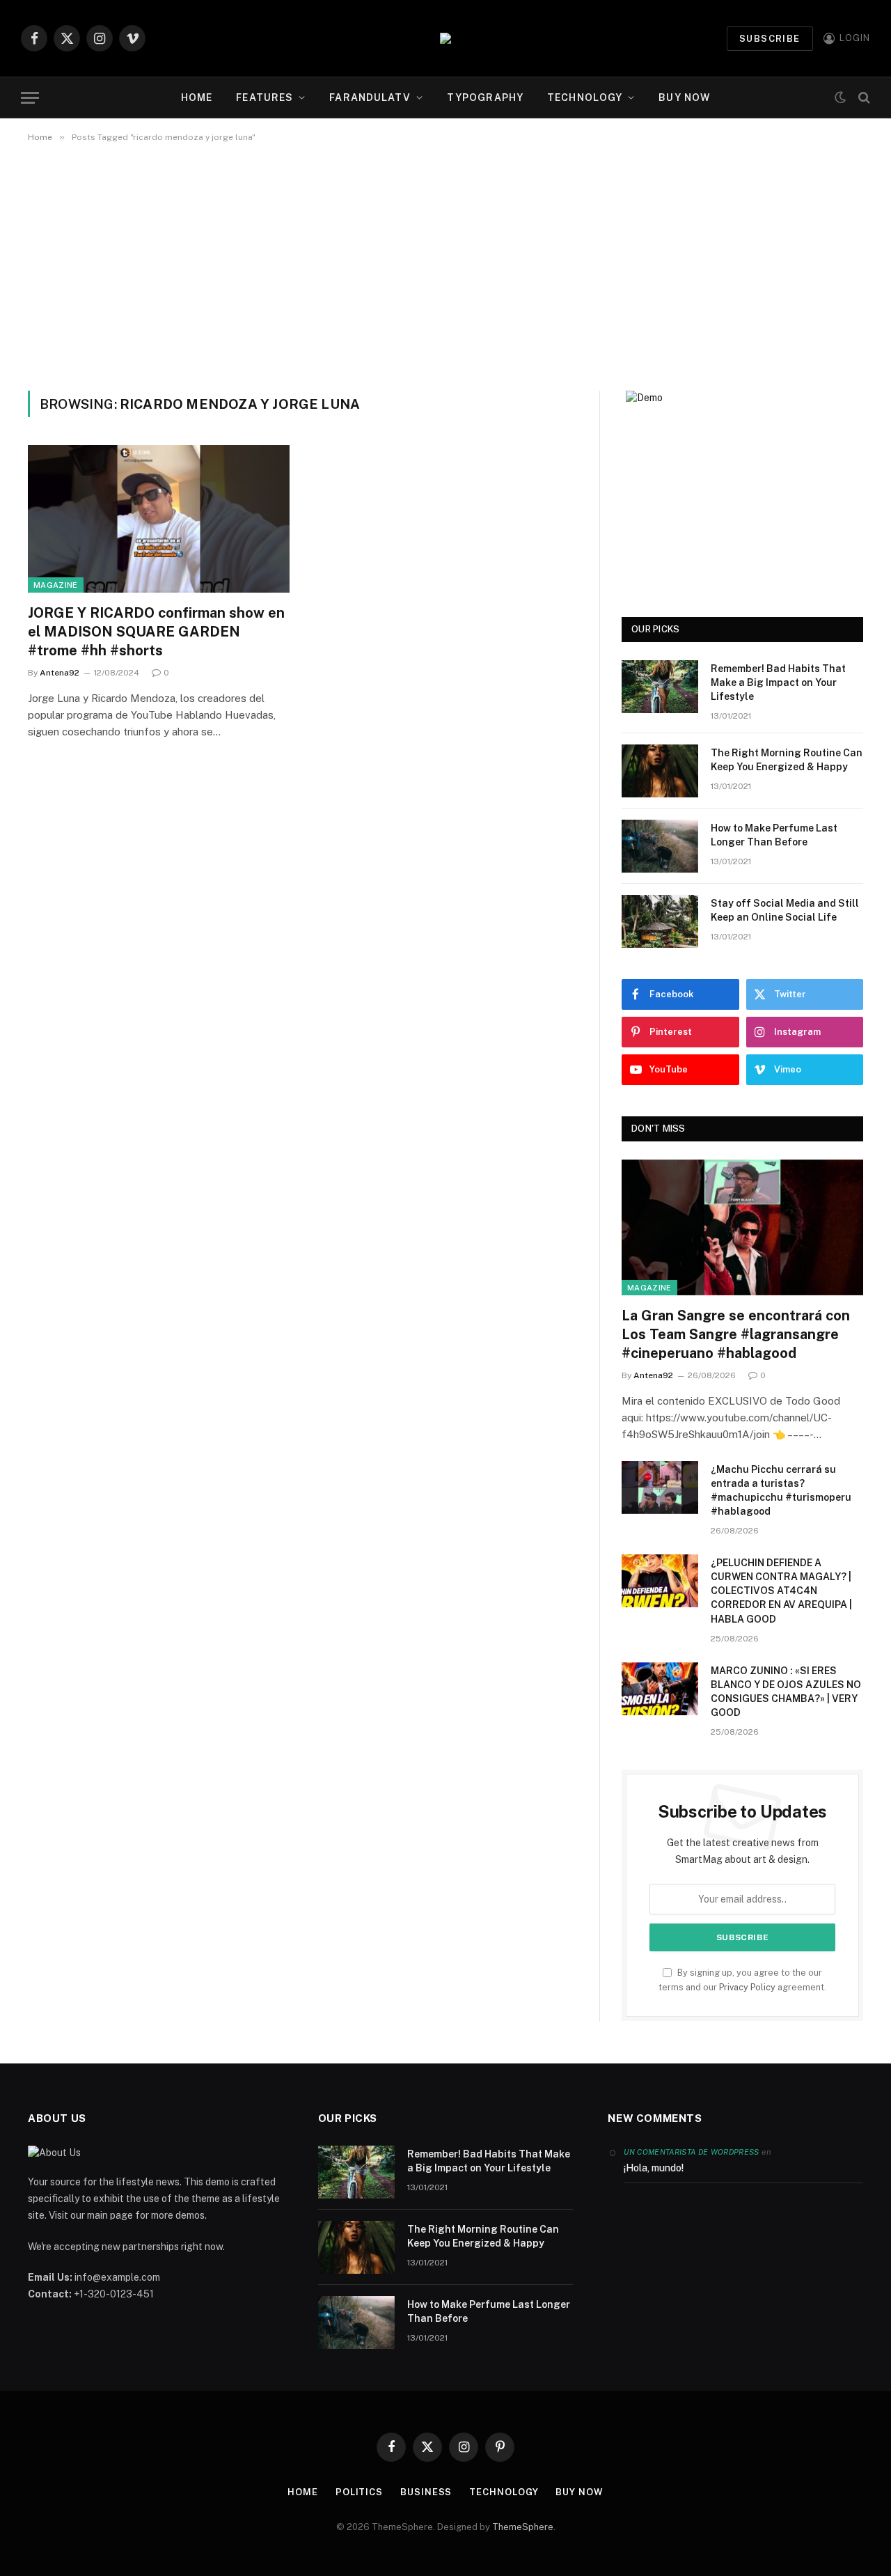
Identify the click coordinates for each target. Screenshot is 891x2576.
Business (426, 2492)
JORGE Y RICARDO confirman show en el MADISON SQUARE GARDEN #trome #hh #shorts (156, 632)
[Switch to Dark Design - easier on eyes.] (840, 98)
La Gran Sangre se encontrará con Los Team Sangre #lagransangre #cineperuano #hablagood (736, 1334)
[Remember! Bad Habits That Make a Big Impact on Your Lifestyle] (660, 687)
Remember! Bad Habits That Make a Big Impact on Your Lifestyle (778, 682)
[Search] (863, 98)
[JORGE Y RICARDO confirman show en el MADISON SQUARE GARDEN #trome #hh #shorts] (159, 519)
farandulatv (370, 97)
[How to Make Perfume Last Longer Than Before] (660, 846)
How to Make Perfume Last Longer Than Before (774, 835)
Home (197, 97)
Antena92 (60, 673)
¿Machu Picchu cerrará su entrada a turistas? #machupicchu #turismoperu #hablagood (781, 1490)
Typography (485, 97)
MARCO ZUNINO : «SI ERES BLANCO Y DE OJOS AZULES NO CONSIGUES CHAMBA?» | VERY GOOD (786, 1692)
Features (265, 97)
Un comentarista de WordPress (691, 2152)
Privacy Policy (747, 1987)
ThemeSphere (523, 2527)
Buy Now (684, 97)
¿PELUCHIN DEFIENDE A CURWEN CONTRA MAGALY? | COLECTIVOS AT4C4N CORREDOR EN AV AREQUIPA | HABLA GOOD (781, 1591)
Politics (359, 2492)
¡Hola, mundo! (654, 2168)
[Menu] (30, 98)
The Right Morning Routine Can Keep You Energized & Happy (787, 760)
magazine (56, 585)
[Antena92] (445, 38)
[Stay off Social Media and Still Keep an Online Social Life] (660, 921)
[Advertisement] (445, 264)
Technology (585, 97)
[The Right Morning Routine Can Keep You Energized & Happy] (660, 771)
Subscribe (770, 39)
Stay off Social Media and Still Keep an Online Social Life (785, 910)
